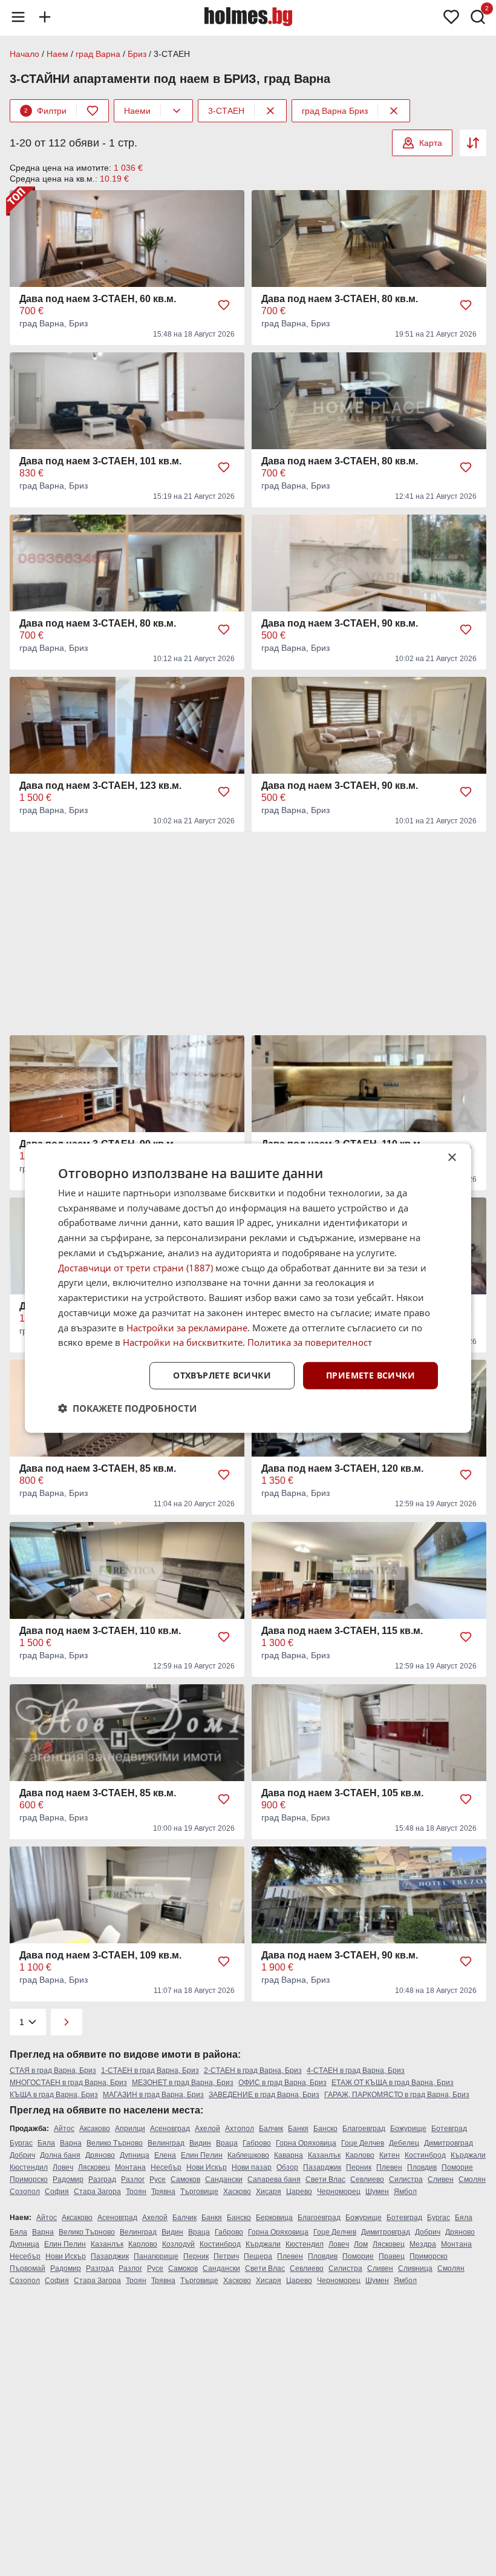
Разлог (133, 2179)
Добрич (22, 2155)
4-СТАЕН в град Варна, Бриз (356, 2070)
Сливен (441, 2179)
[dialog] (248, 1288)
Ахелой (207, 2129)
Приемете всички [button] (370, 1375)
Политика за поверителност (310, 1342)
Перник (359, 2167)
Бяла (46, 2143)
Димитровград (449, 2143)
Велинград (166, 2143)
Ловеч (63, 2167)
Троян (136, 2192)
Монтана (130, 2167)
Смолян (472, 2179)
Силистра (406, 2179)
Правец (392, 2256)
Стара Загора (97, 2192)
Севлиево (367, 2179)
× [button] (452, 1157)
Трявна (163, 2192)
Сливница (415, 2268)
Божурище (408, 2129)
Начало (24, 54)
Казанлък (324, 2155)
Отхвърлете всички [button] (222, 1375)
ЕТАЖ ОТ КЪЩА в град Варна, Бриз (393, 2083)
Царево (299, 2192)
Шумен (377, 2192)
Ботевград (449, 2129)
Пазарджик (322, 2167)
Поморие (457, 2167)
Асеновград (170, 2129)
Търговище (199, 2192)
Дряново (100, 2155)
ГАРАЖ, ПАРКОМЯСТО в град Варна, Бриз (397, 2095)
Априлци (130, 2129)
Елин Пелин (202, 2155)
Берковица (274, 2218)
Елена (165, 2155)
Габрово (257, 2143)
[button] (127, 1408)
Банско (325, 2129)
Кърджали (468, 2155)
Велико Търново (115, 2143)
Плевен (389, 2167)
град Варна (98, 54)
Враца (227, 2143)
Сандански (224, 2179)
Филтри (45, 111)
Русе (158, 2179)
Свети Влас (325, 2179)
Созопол (25, 2192)
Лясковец (94, 2167)
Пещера (258, 2256)
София (57, 2192)
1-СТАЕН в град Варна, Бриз (150, 2070)
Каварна (289, 2155)
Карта (431, 143)
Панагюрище (156, 2256)
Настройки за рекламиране (187, 1327)
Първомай (28, 2268)
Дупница (135, 2155)
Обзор (287, 2167)
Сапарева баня (274, 2179)
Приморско (29, 2179)
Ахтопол (240, 2129)
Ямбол (405, 2192)
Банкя (298, 2129)
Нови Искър (207, 2167)
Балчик (271, 2129)
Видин (200, 2143)
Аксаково (95, 2129)
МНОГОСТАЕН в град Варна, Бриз (68, 2083)
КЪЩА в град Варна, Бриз (54, 2095)
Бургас (21, 2143)
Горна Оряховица (306, 2143)
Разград (102, 2179)
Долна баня (60, 2155)
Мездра (423, 2244)
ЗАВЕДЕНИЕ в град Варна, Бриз (264, 2095)
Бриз (137, 54)
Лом (361, 2244)
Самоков (185, 2179)
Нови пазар (252, 2167)
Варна (71, 2143)
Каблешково (248, 2155)
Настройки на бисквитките (183, 1342)
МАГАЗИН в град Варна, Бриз (153, 2095)
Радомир (68, 2179)
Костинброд (425, 2155)
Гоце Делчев (363, 2143)
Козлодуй (178, 2244)
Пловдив (422, 2167)
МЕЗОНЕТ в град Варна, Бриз (183, 2083)
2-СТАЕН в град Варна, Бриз (253, 2070)
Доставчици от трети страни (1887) (135, 1267)
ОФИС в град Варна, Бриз (282, 2083)
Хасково (237, 2192)
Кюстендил (29, 2167)
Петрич (226, 2256)
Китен (390, 2155)
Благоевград (364, 2129)
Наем (57, 54)
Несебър (166, 2167)
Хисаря (269, 2192)
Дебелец (404, 2143)
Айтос (64, 2129)
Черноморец (339, 2192)
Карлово (360, 2155)
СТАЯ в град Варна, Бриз (53, 2070)
